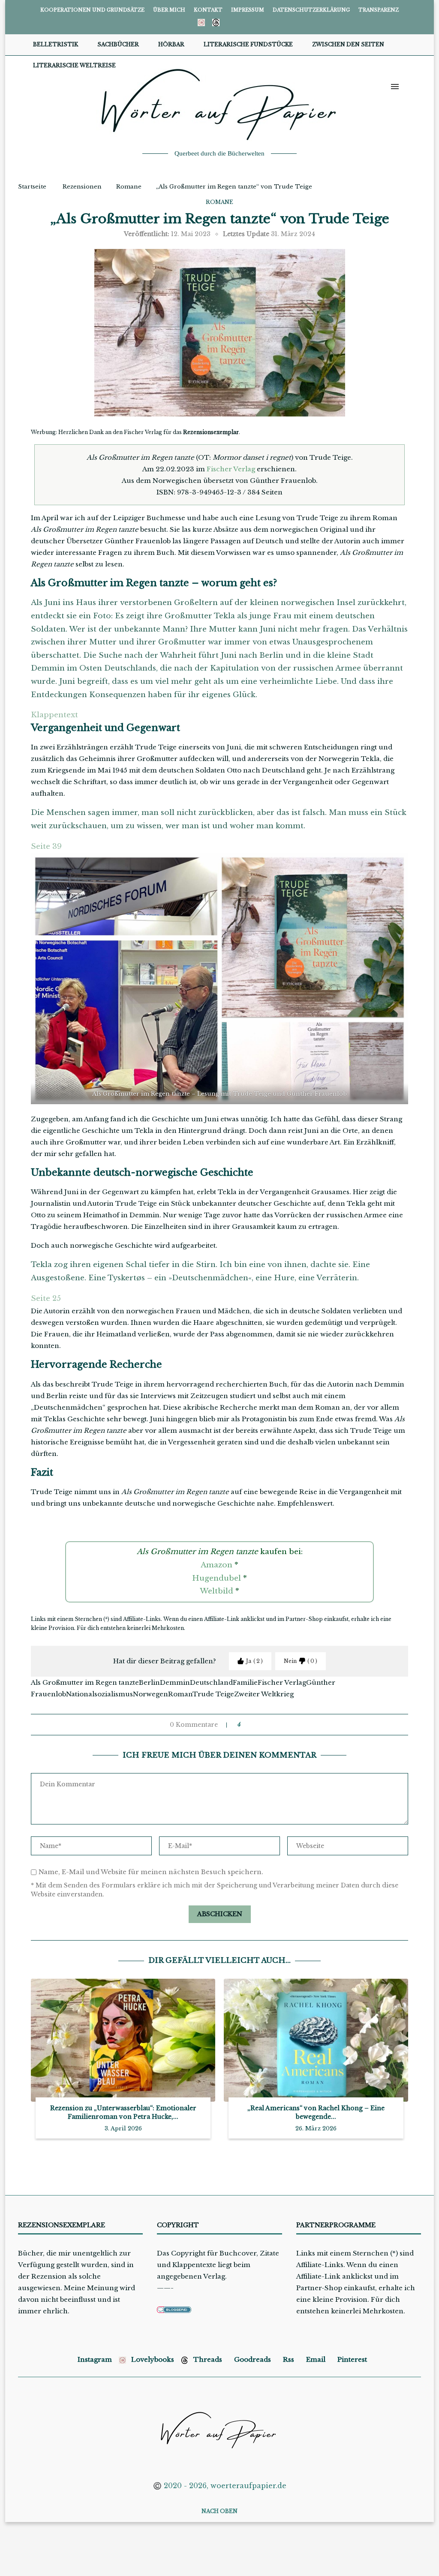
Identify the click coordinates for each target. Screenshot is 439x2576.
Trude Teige (213, 1694)
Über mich (169, 10)
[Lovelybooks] (201, 22)
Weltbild (216, 1591)
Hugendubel (216, 1578)
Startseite (32, 187)
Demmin (175, 1682)
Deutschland (211, 1682)
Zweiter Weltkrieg (264, 1694)
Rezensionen (82, 187)
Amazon (216, 1565)
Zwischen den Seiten (348, 44)
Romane (129, 187)
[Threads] (216, 22)
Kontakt (208, 10)
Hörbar (171, 44)
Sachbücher (118, 44)
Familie (245, 1682)
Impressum (248, 10)
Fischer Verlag (231, 469)
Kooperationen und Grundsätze (92, 10)
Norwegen (150, 1694)
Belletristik (56, 44)
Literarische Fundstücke (248, 44)
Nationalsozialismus (99, 1694)
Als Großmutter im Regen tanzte (85, 1682)
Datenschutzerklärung (311, 10)
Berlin (149, 1682)
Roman (180, 1694)
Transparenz (379, 10)
